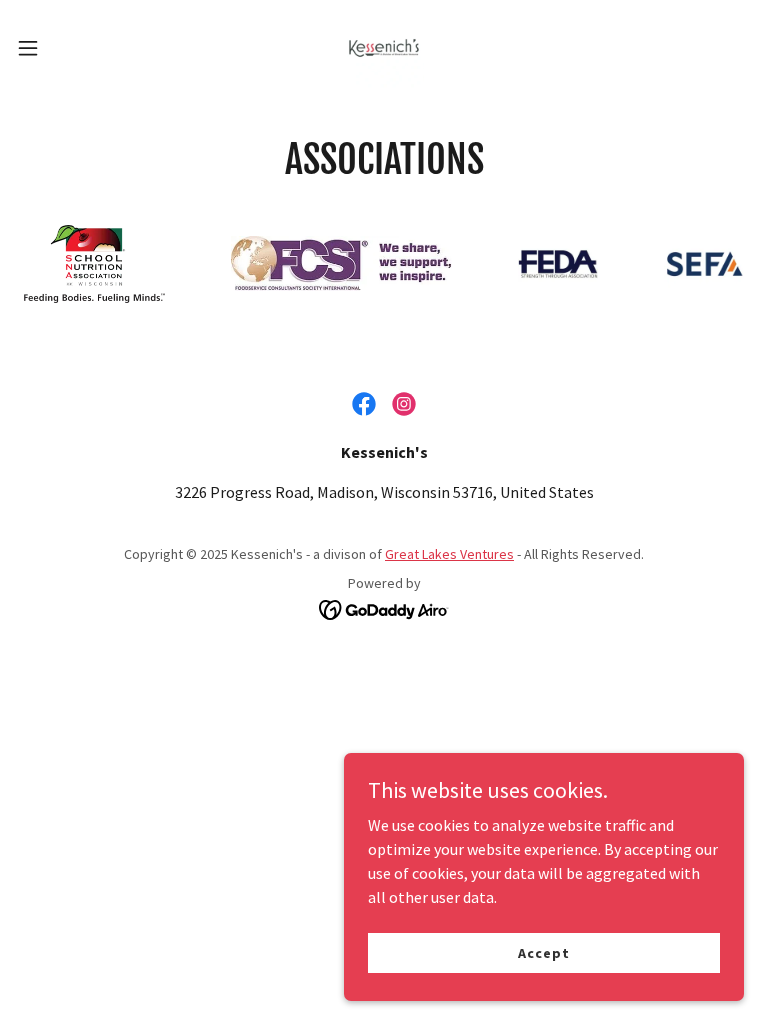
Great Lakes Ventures (449, 554)
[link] (384, 48)
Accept (543, 952)
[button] (64, 48)
